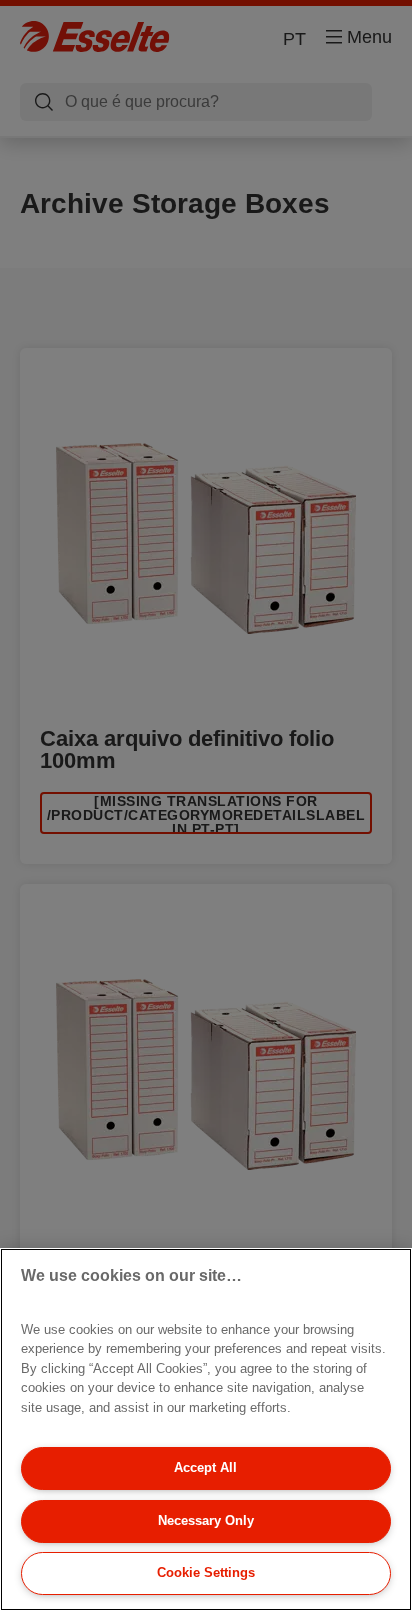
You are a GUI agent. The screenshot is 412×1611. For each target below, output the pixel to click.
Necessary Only (206, 1520)
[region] (206, 1429)
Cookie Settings (206, 1572)
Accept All (205, 1467)
